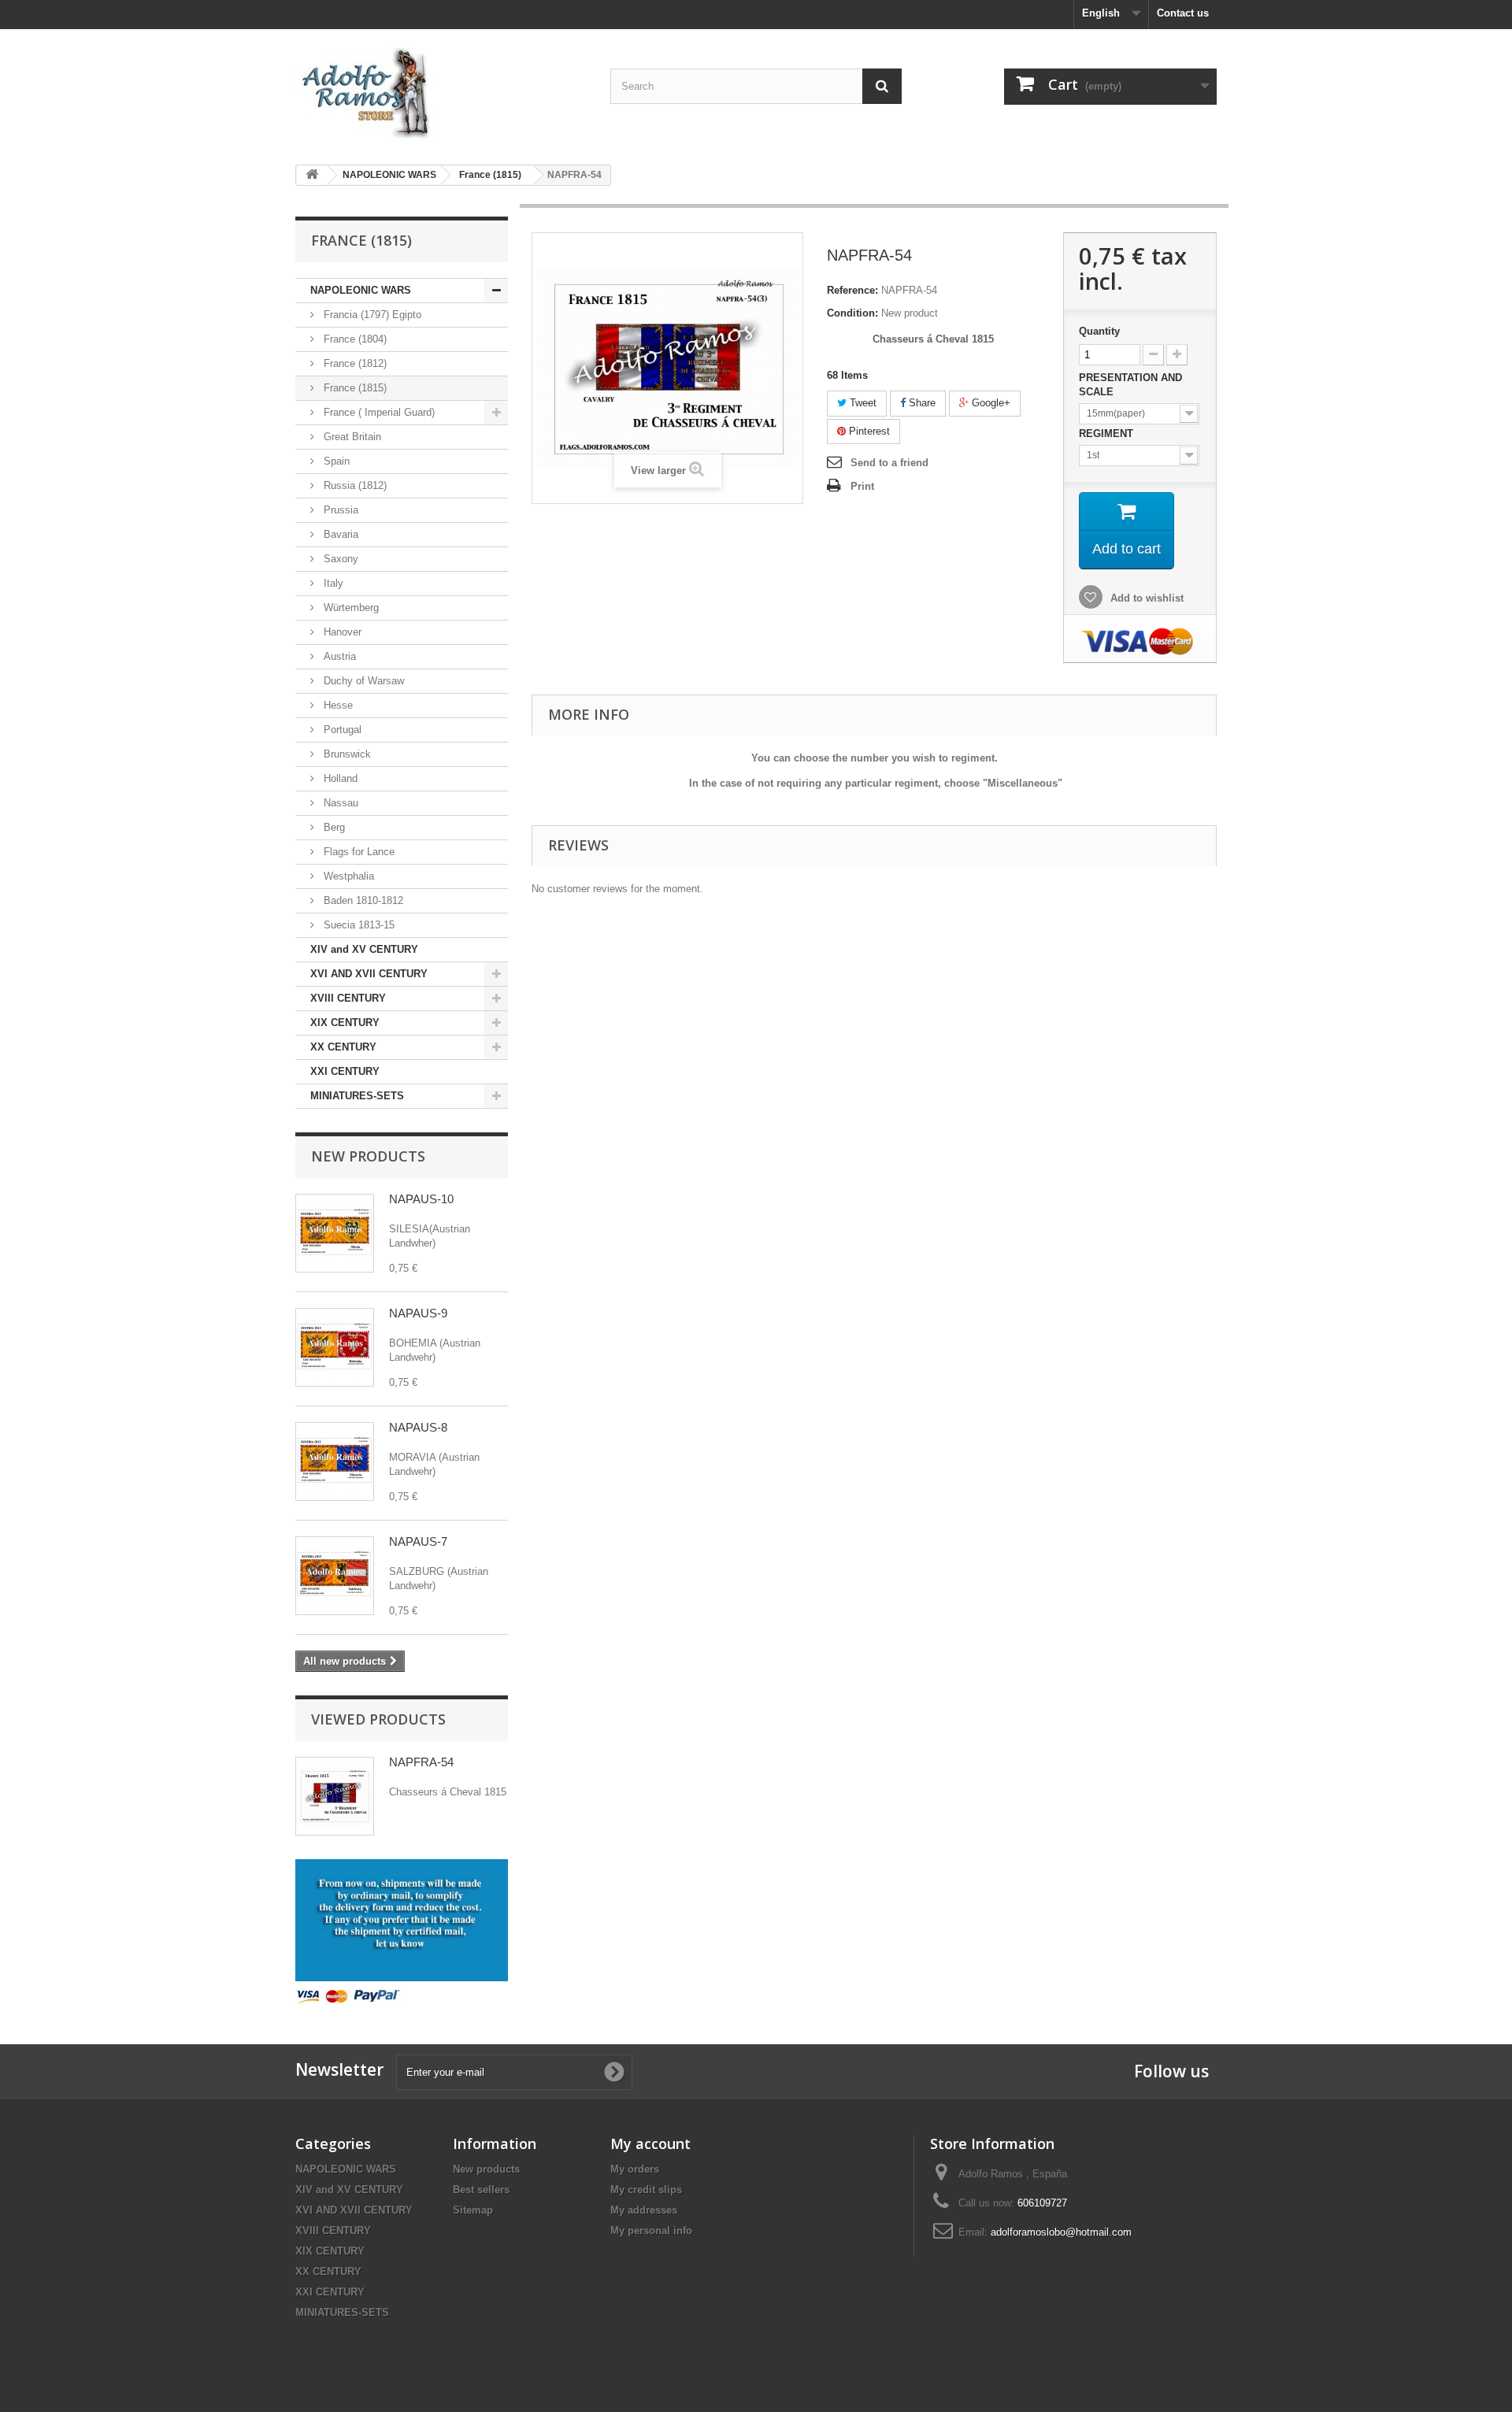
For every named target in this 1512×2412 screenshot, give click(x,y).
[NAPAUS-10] (335, 1233)
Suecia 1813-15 (358, 925)
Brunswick (346, 754)
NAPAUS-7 (418, 1541)
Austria (338, 656)
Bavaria (339, 534)
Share (921, 403)
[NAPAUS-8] (335, 1462)
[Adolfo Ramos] (441, 91)
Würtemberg (350, 608)
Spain (335, 461)
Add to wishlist (1145, 598)
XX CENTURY (343, 1047)
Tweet (862, 403)
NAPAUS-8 (418, 1427)
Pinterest (868, 431)
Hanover (341, 632)
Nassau (339, 803)
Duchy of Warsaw (362, 681)
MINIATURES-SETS (357, 1096)
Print (862, 486)
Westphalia (347, 876)
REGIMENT (1108, 433)
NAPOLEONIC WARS (361, 290)
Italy (332, 583)
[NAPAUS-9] (335, 1347)
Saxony (339, 559)
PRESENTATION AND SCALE (1130, 385)
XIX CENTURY (345, 1023)
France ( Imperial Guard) (378, 412)
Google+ (989, 403)
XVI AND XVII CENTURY (369, 974)
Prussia (339, 510)
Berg (333, 827)
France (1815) (354, 388)
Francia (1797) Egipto (371, 315)
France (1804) (354, 339)
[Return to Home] (312, 175)
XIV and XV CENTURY (364, 949)
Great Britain (351, 437)
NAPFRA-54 (421, 1762)
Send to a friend (889, 463)
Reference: (852, 290)
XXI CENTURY (345, 1071)
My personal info (651, 2230)
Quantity (1099, 331)
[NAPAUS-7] (335, 1576)
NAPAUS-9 (418, 1313)
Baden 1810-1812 (362, 900)
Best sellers (481, 2190)
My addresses (644, 2210)
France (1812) (354, 363)
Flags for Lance (358, 852)
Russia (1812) (354, 485)
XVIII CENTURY (348, 998)
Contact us (1183, 13)
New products (368, 1156)
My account (650, 2143)
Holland (339, 778)
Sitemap (473, 2210)
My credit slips (646, 2190)
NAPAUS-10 (421, 1199)
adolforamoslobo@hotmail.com (1061, 2232)
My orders (635, 2169)
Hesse (337, 705)
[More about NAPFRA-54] (335, 1796)
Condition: (852, 313)
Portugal (341, 730)
